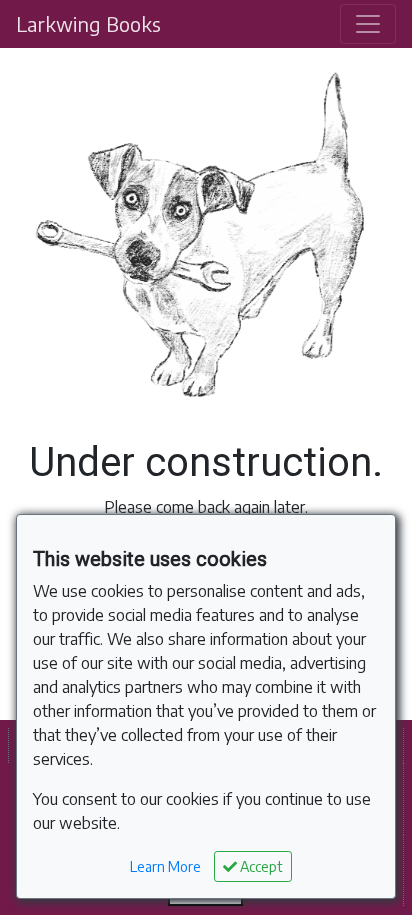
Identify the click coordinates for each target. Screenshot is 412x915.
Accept (260, 866)
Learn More (165, 866)
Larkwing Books (88, 23)
